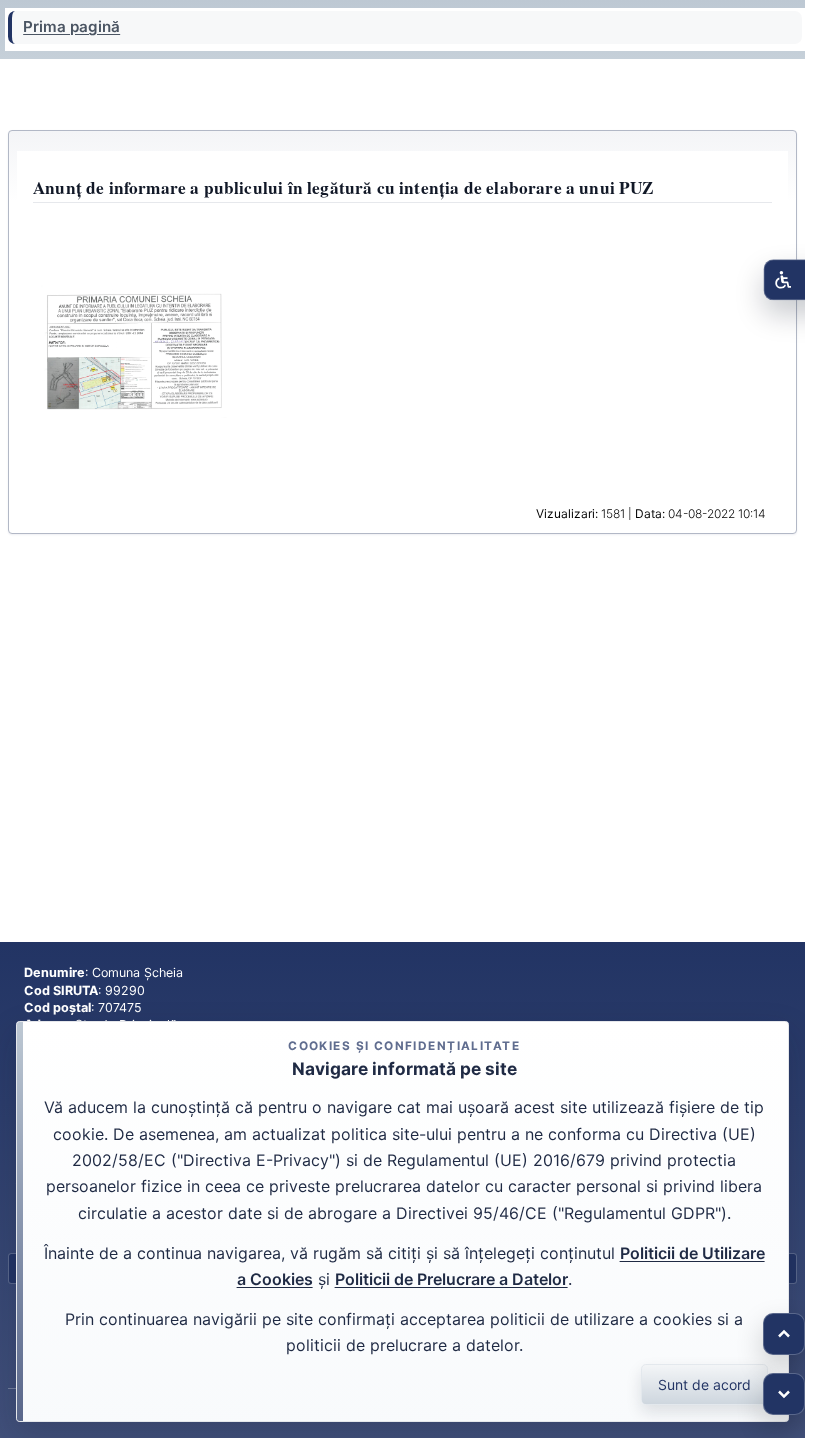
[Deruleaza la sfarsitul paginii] (784, 1394)
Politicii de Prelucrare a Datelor (451, 1279)
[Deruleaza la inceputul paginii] (784, 1334)
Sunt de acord (704, 1384)
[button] (135, 351)
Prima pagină (71, 27)
